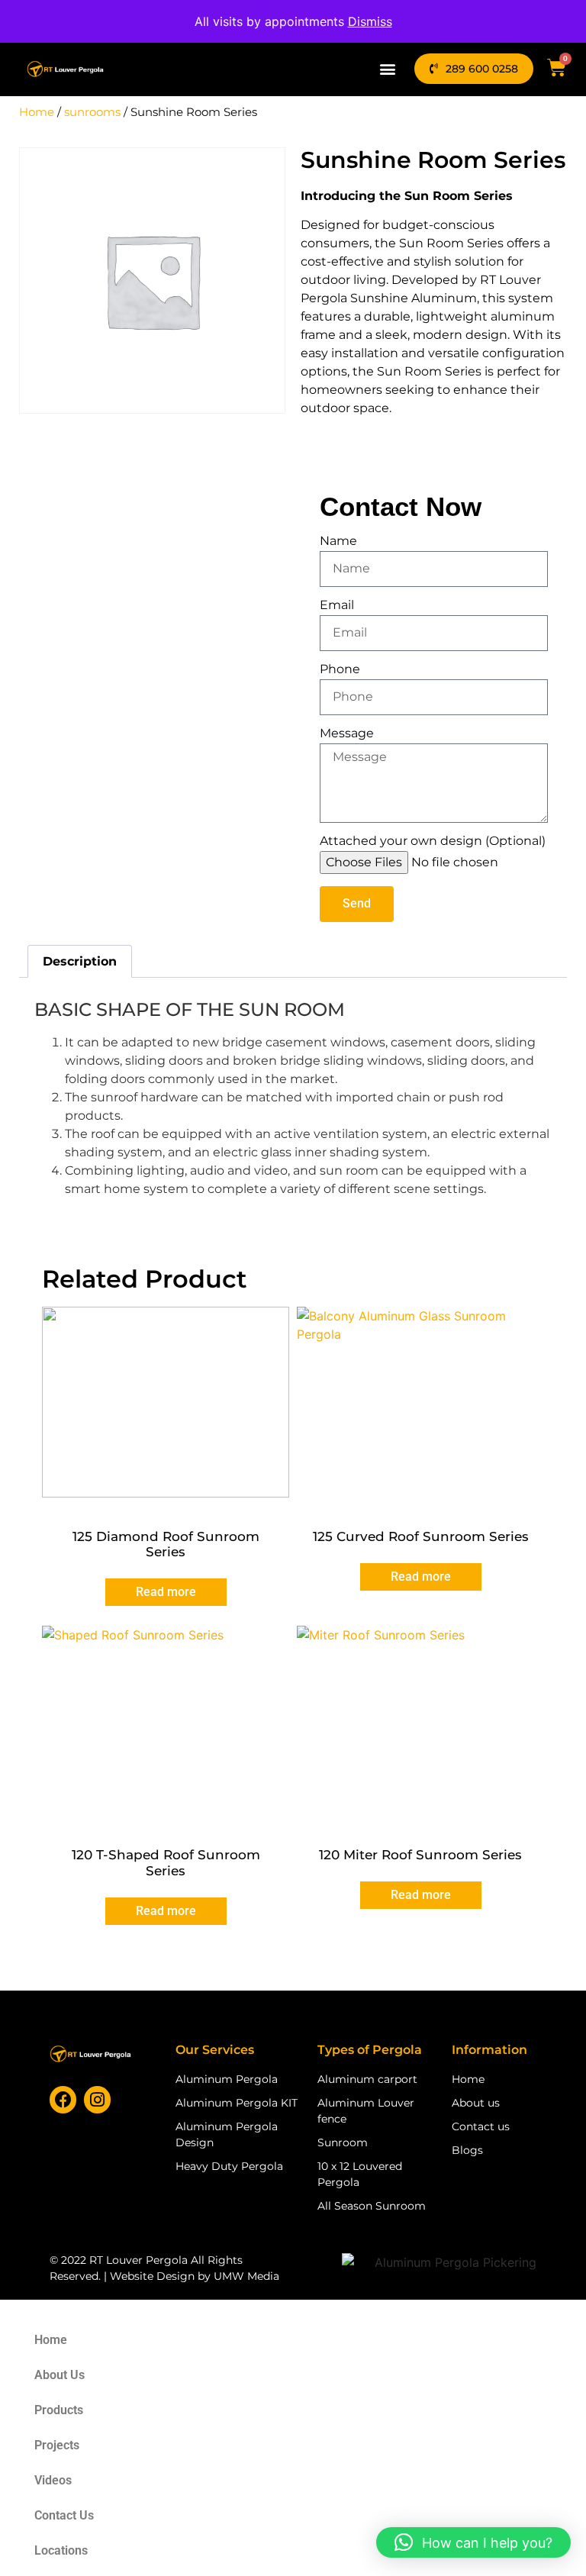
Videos (53, 2480)
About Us (60, 2375)
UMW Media (246, 2276)
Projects (57, 2445)
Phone (340, 670)
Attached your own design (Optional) (433, 841)
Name (338, 542)
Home (37, 112)
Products (59, 2410)
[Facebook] (63, 2099)
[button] (388, 68)
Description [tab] (80, 961)
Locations (61, 2550)
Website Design (152, 2276)
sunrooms (92, 112)
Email (337, 606)
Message (347, 734)
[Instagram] (97, 2099)
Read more (166, 1592)
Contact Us (64, 2515)
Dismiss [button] (370, 21)
